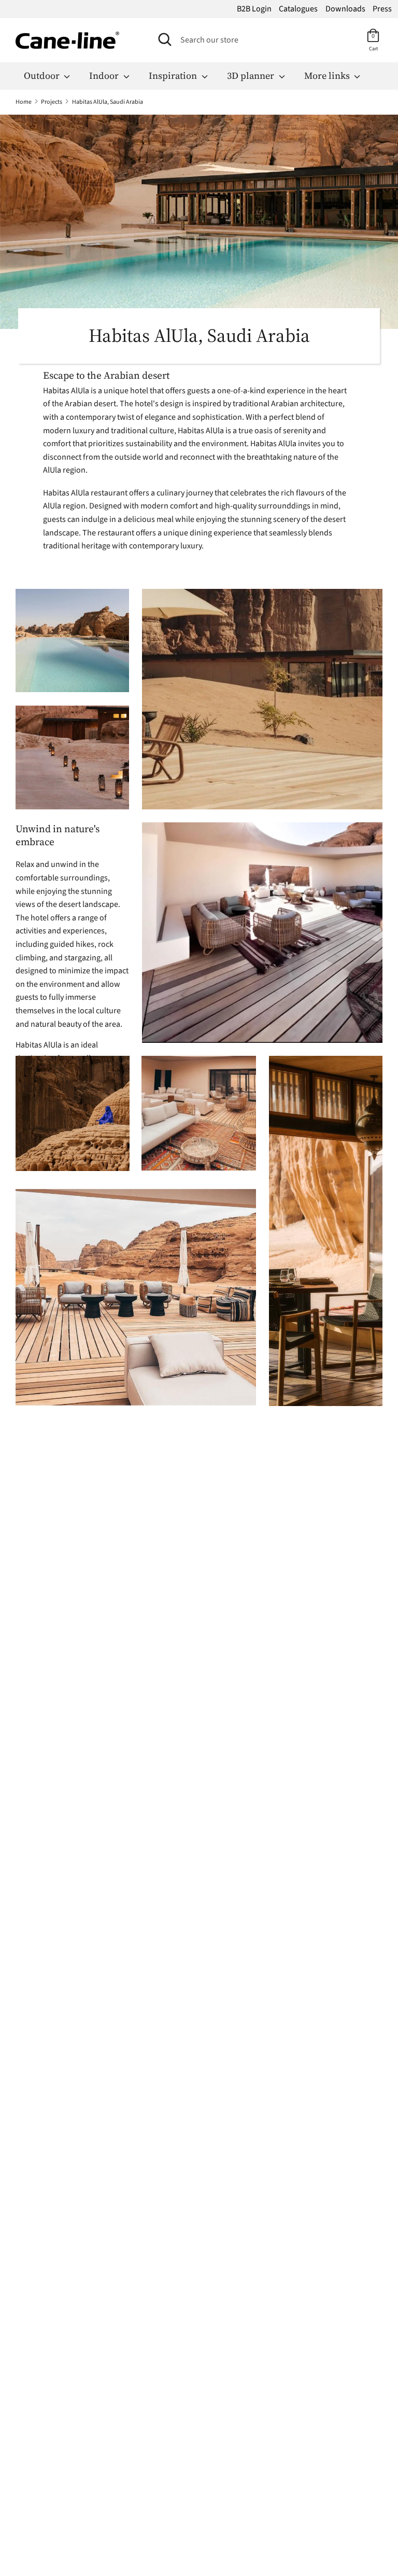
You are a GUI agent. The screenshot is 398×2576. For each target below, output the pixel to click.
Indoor (105, 75)
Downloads (345, 9)
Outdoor (43, 75)
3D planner (252, 75)
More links (328, 75)
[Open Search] (165, 39)
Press (382, 9)
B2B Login (254, 9)
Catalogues (298, 9)
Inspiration (174, 75)
